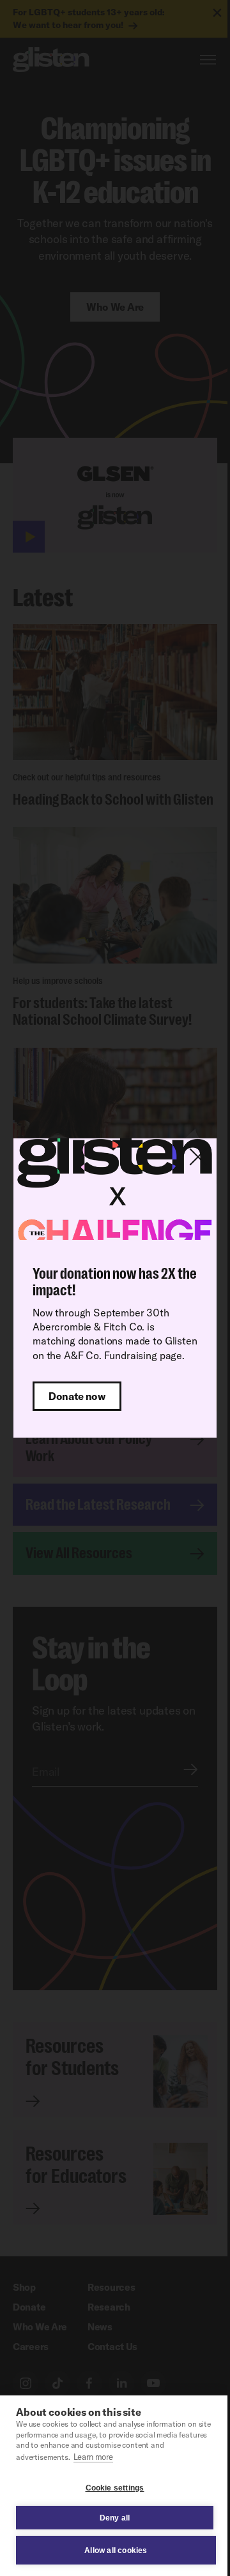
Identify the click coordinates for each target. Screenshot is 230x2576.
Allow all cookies (116, 2550)
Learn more (93, 2457)
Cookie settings (115, 2488)
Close (198, 1157)
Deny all (115, 2518)
